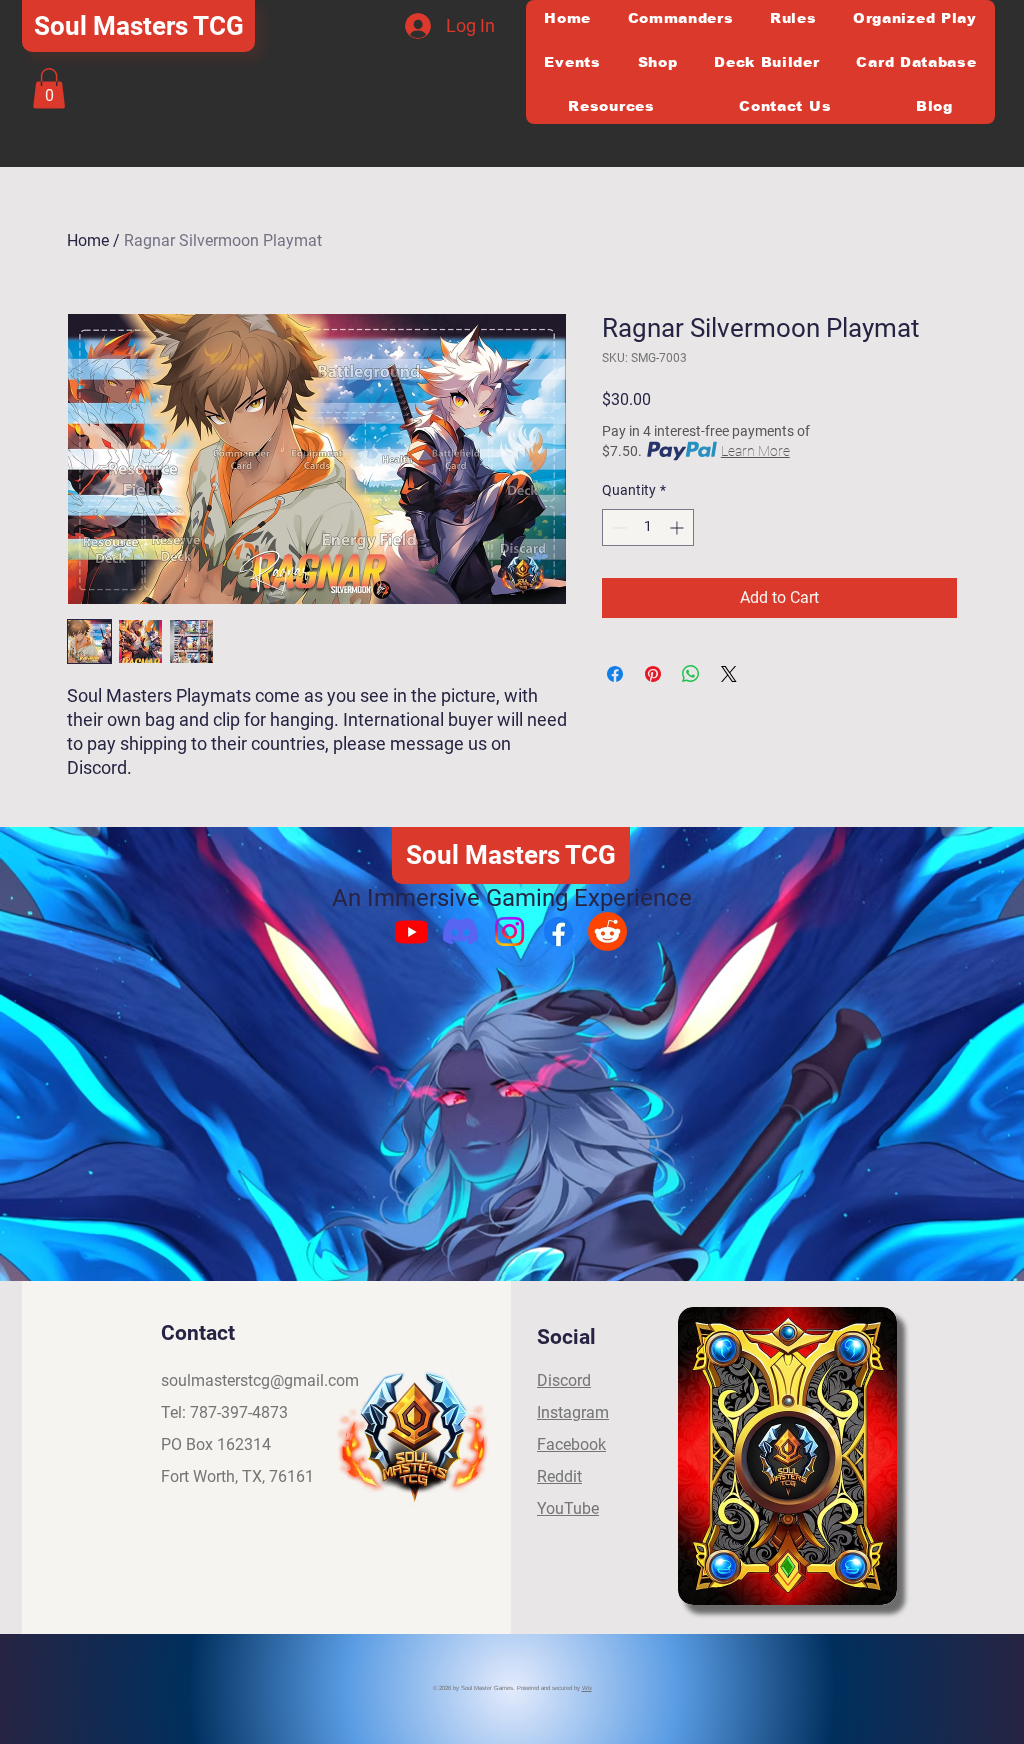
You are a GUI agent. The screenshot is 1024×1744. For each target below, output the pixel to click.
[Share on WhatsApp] (691, 674)
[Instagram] (509, 931)
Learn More (755, 451)
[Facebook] (558, 931)
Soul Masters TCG (139, 26)
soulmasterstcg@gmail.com (260, 1380)
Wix (587, 1688)
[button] (49, 88)
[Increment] (678, 527)
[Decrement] (617, 527)
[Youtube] (411, 931)
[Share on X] (729, 674)
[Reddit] (607, 931)
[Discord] (460, 931)
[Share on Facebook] (615, 674)
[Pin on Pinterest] (653, 674)
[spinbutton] (648, 527)
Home (88, 240)
